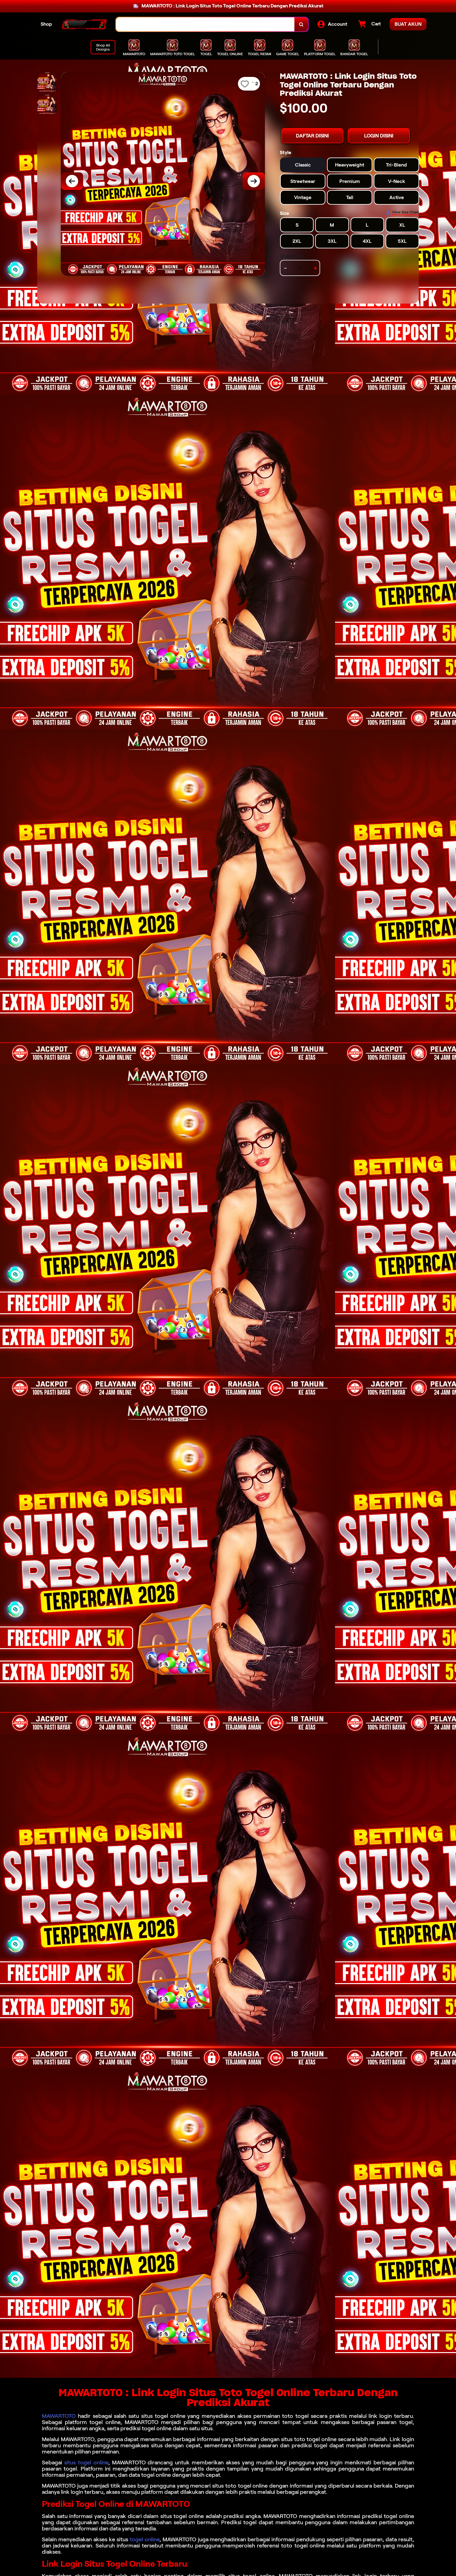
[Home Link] (84, 24)
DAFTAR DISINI (312, 136)
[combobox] (205, 24)
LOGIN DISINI (379, 136)
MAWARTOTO (59, 2416)
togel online (145, 2539)
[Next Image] (254, 181)
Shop (46, 24)
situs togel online (86, 2463)
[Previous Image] (72, 181)
